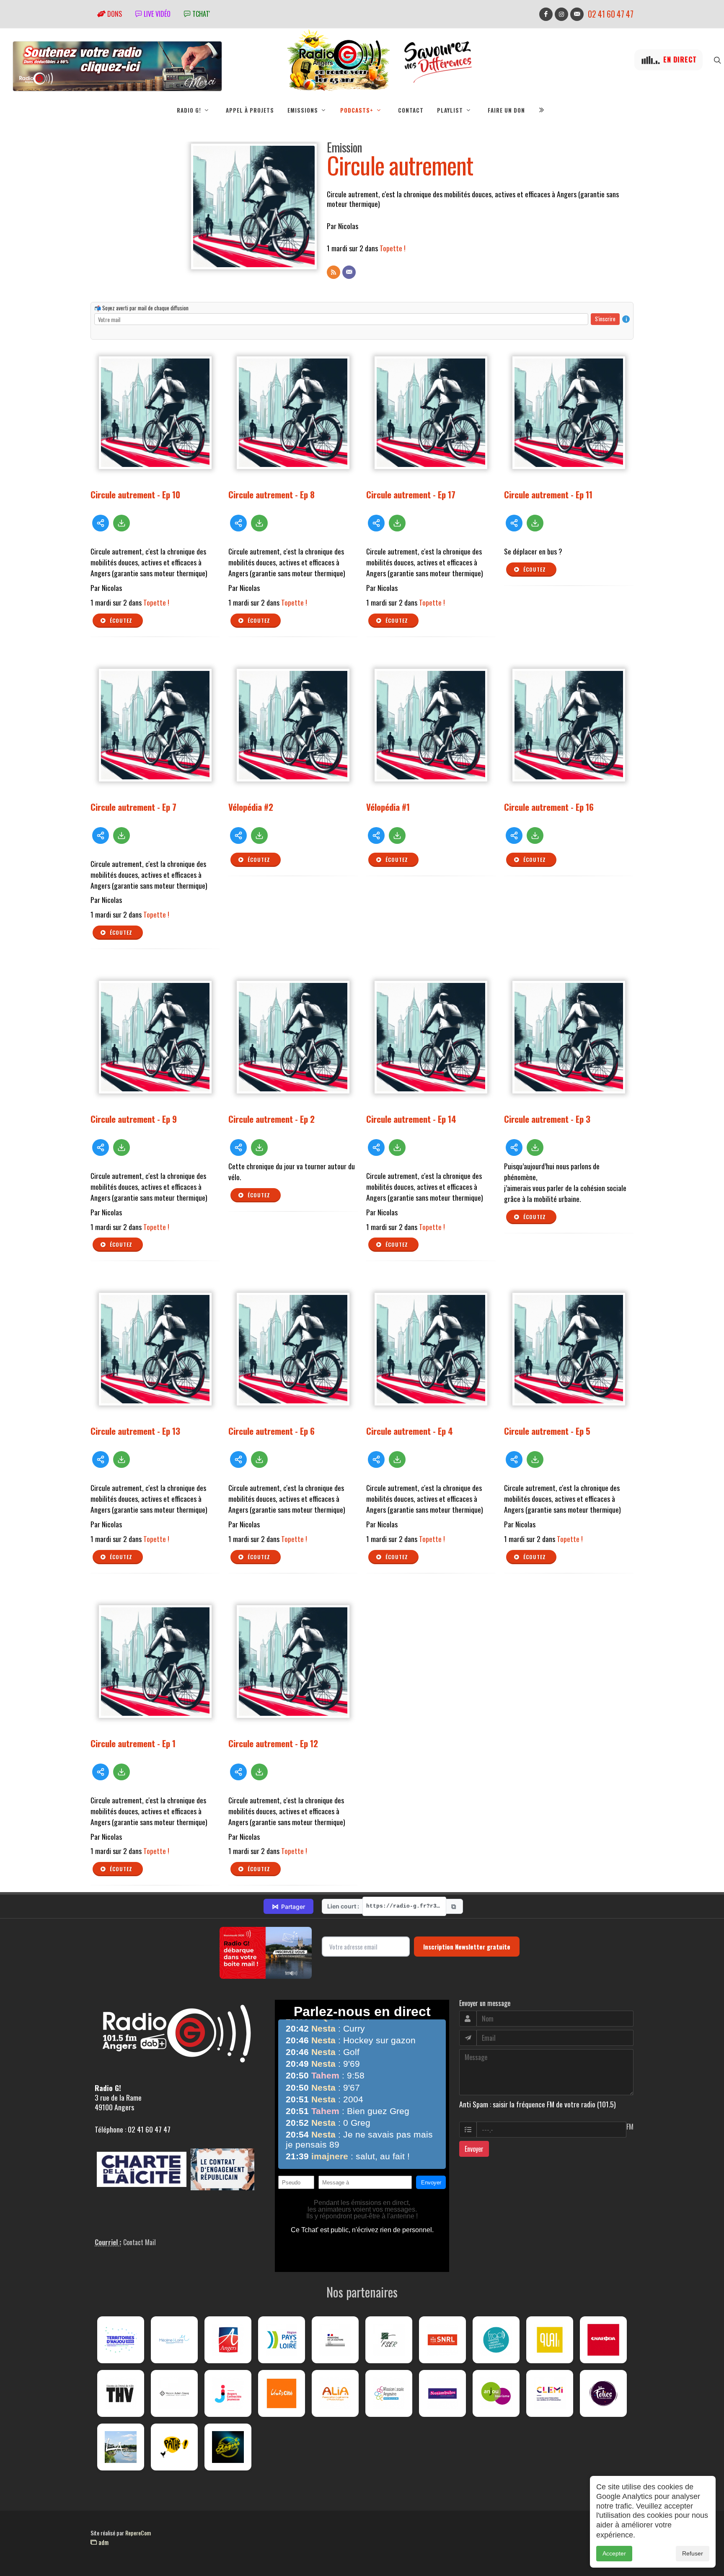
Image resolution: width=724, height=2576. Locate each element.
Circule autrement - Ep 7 (133, 807)
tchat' (200, 14)
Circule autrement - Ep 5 (547, 1431)
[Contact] (349, 272)
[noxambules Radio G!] (442, 2393)
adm (103, 2542)
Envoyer (474, 2149)
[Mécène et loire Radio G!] (174, 2340)
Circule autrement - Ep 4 (410, 1431)
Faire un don (506, 110)
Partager (288, 1906)
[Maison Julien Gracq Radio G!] (174, 2393)
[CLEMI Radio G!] (550, 2393)
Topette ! (393, 248)
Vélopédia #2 (251, 807)
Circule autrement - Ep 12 (273, 1743)
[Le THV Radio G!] (121, 2393)
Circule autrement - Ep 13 (135, 1431)
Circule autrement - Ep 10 (135, 494)
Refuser (693, 2553)
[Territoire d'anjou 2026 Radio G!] (121, 2340)
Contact (411, 110)
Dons (114, 14)
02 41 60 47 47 (611, 14)
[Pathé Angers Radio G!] (174, 2447)
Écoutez (120, 620)
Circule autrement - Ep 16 (549, 807)
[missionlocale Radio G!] (389, 2393)
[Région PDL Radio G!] (282, 2340)
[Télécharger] (122, 523)
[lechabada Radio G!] (603, 2340)
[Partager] (101, 523)
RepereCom (138, 2533)
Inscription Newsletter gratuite (467, 1947)
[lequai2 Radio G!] (550, 2340)
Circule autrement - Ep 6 (271, 1431)
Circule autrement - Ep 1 (133, 1743)
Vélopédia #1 (388, 807)
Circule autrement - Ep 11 (548, 494)
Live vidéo (156, 14)
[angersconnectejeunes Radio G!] (228, 2393)
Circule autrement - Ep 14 (411, 1119)
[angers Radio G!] (228, 2340)
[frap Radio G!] (496, 2340)
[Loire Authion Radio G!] (121, 2447)
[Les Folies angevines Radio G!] (603, 2393)
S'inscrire (605, 319)
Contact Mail (140, 2242)
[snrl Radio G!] (442, 2340)
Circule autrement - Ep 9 (134, 1119)
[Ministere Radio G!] (335, 2340)
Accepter (614, 2553)
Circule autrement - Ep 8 (271, 494)
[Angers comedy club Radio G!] (228, 2447)
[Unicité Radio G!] (282, 2393)
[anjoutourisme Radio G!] (496, 2393)
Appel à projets (250, 110)
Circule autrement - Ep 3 (547, 1119)
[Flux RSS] (334, 272)
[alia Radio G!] (335, 2393)
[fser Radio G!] (389, 2340)
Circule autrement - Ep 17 (411, 494)
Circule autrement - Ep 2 (271, 1119)
